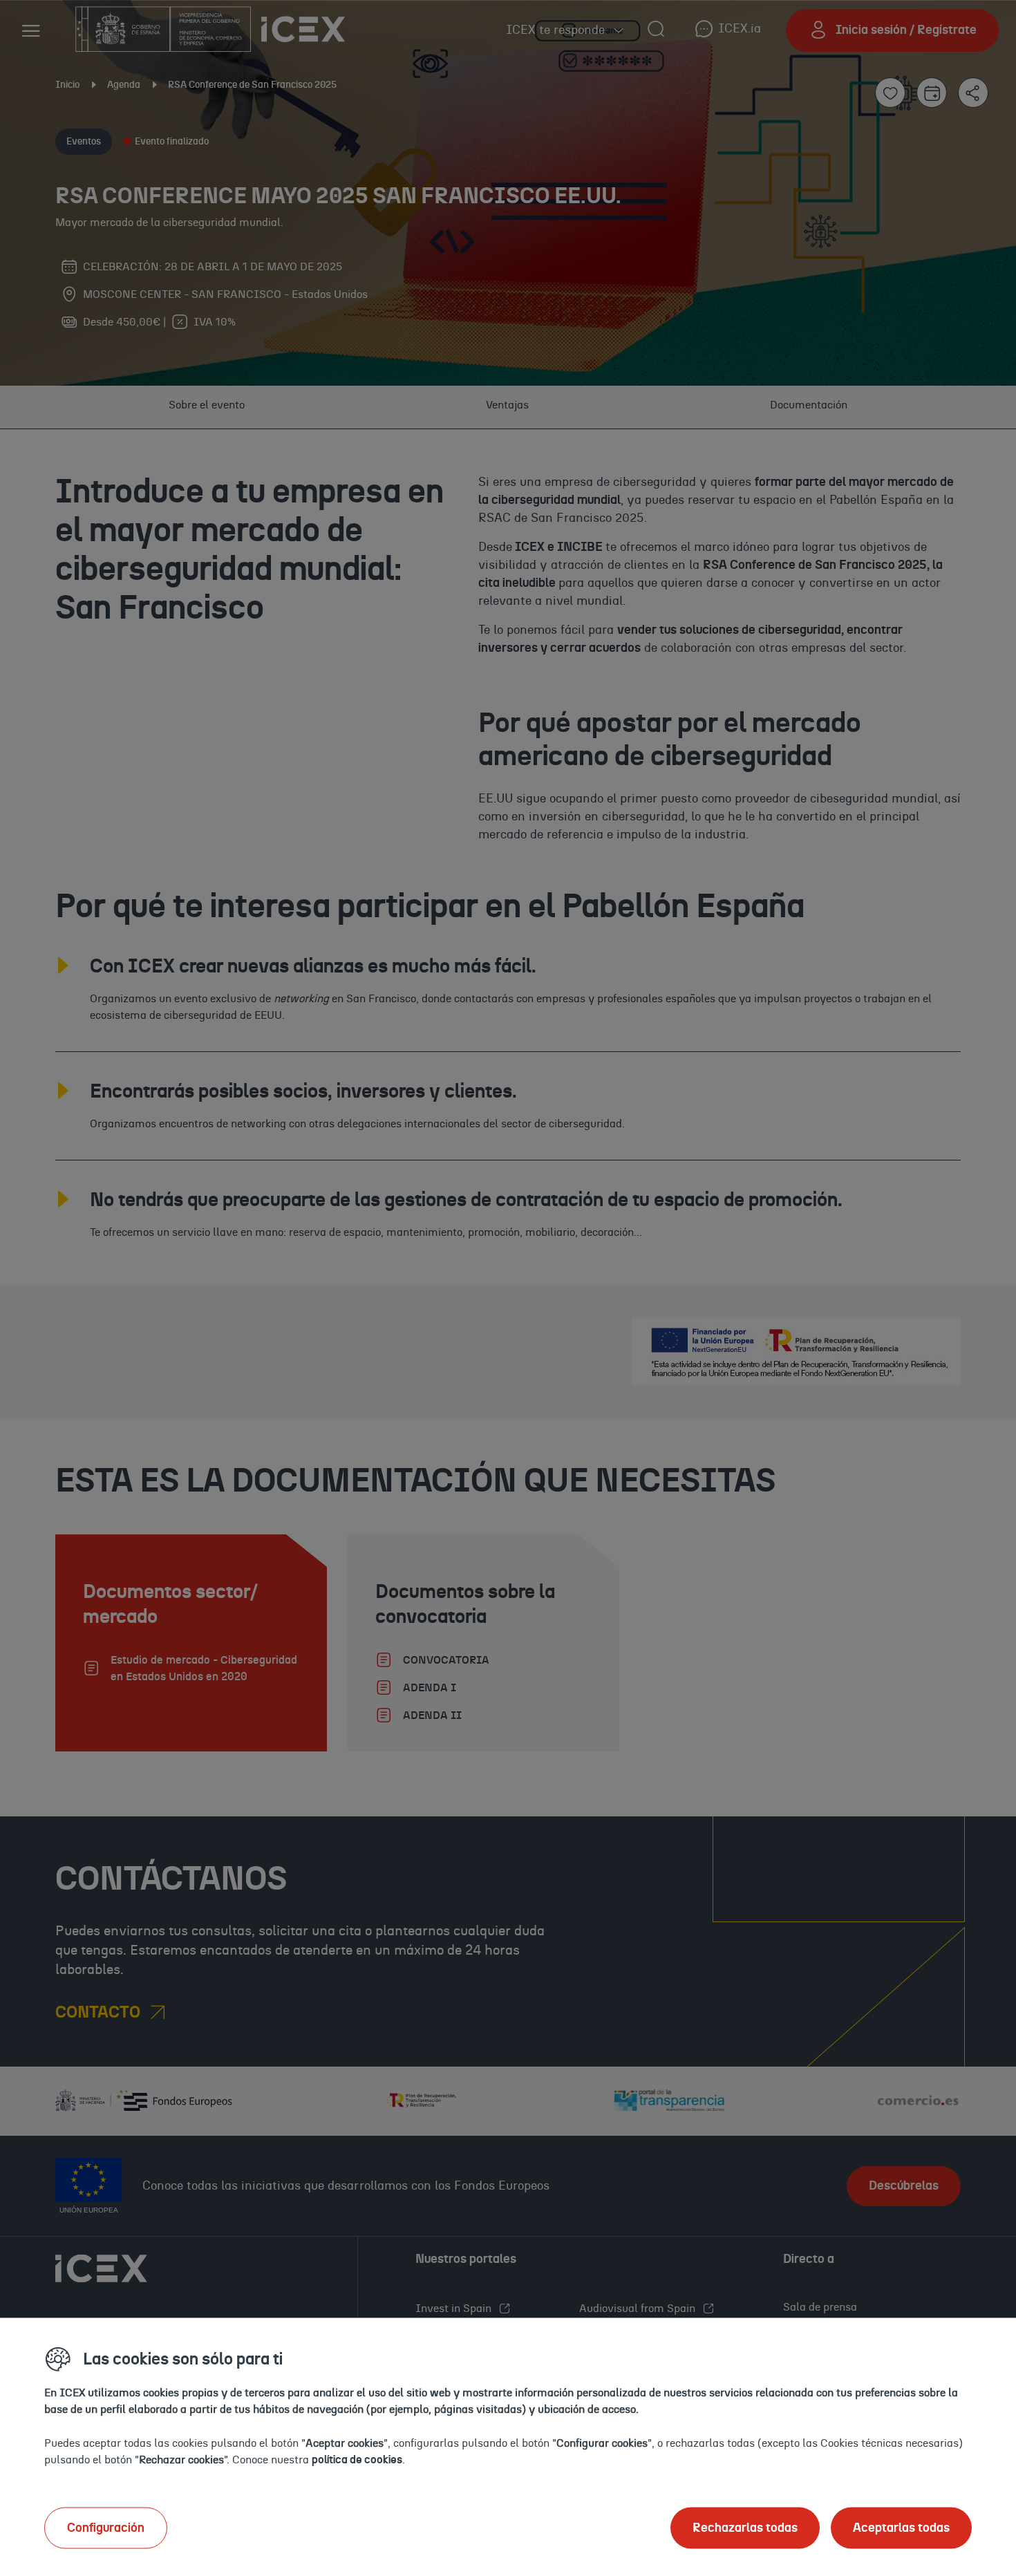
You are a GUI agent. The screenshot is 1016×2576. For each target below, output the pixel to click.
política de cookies (357, 2459)
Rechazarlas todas (745, 2528)
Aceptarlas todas (901, 2528)
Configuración (106, 2528)
